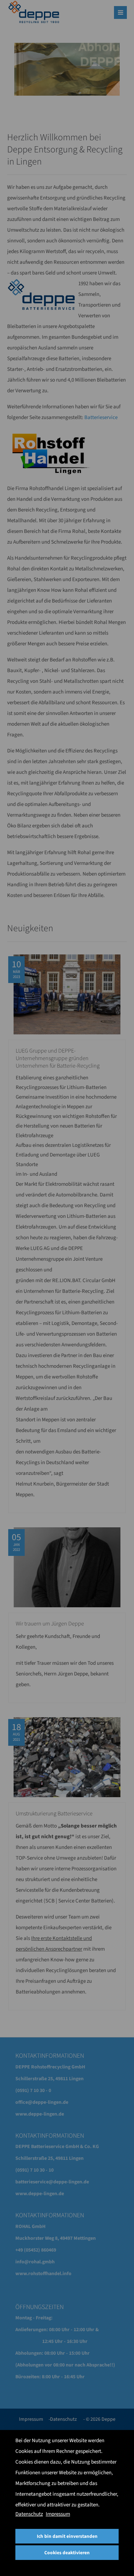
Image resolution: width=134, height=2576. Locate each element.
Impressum (58, 2514)
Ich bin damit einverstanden (67, 2536)
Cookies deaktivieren (67, 2553)
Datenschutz (29, 2514)
